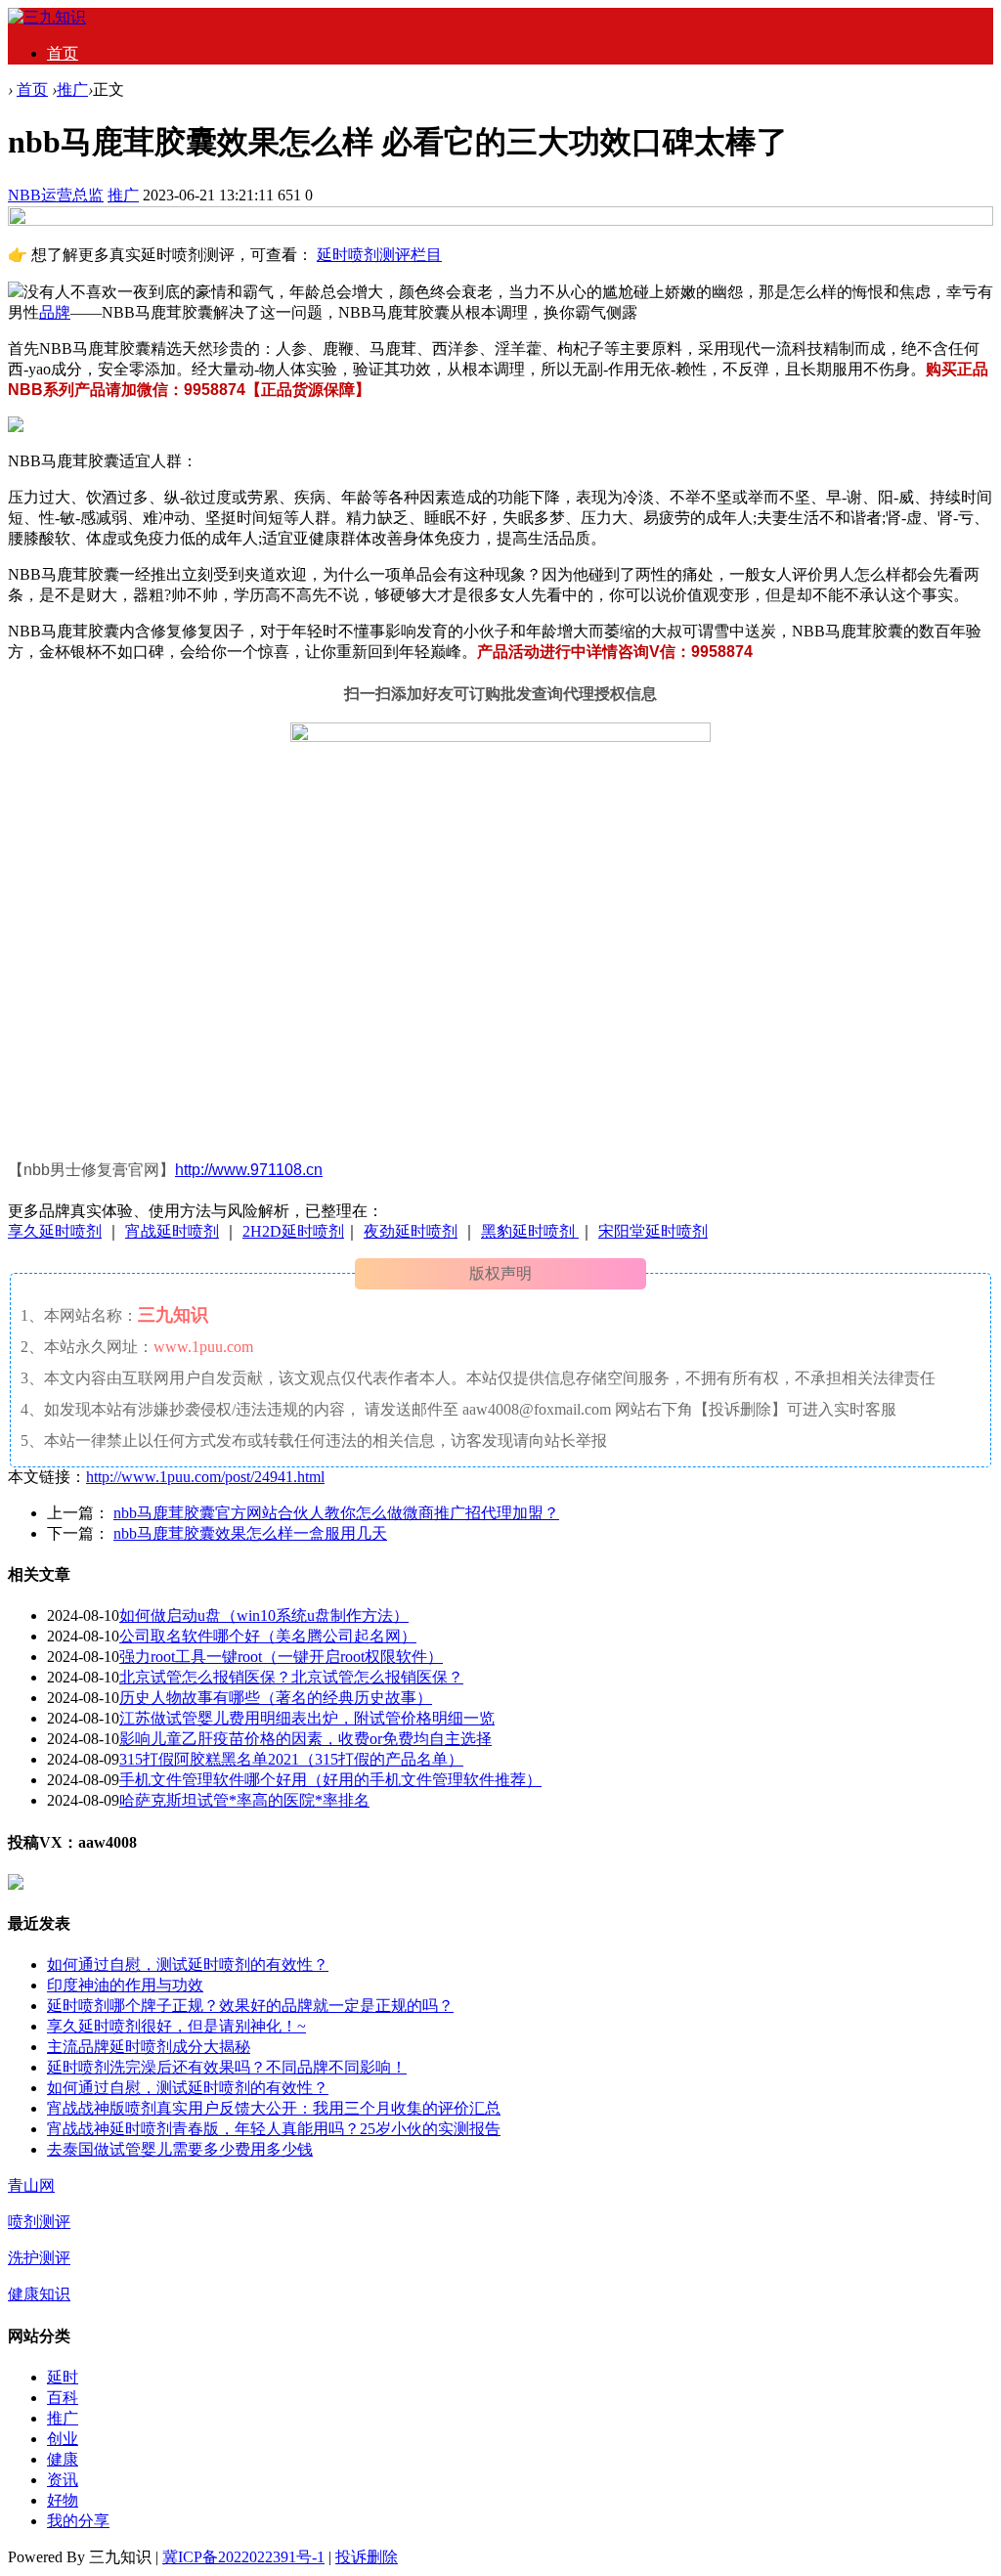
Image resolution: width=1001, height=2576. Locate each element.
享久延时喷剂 (55, 1231)
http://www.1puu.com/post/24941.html (205, 1477)
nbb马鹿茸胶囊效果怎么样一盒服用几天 (250, 1533)
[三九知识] (47, 17)
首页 (63, 53)
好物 (63, 2500)
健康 (63, 2459)
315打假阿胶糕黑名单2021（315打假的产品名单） (291, 1759)
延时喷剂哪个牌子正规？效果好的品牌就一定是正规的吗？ (250, 2006)
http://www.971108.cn (249, 1170)
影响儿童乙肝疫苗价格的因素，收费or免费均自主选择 (305, 1739)
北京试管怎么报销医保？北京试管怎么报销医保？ (291, 1677)
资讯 (63, 2480)
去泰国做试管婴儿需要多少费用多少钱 (180, 2149)
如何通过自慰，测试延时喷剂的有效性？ (188, 1965)
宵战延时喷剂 (172, 1231)
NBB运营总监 (56, 195)
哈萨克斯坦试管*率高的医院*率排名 (244, 1800)
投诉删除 (367, 2557)
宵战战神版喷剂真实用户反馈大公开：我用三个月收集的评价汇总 (274, 2108)
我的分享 (78, 2521)
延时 (63, 2377)
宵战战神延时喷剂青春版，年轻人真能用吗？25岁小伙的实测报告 (274, 2129)
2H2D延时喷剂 (293, 1231)
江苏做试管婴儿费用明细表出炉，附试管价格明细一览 (307, 1718)
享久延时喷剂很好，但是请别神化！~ (176, 2026)
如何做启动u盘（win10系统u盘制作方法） (264, 1615)
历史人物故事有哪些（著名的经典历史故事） (276, 1698)
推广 (72, 89)
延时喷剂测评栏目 (379, 255)
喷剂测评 (39, 2222)
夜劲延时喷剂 (411, 1231)
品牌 (55, 312)
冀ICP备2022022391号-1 (243, 2557)
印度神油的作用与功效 (125, 1985)
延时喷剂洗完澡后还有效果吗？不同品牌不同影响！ (227, 2067)
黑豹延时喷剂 (530, 1231)
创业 (63, 2439)
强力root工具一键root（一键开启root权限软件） (281, 1657)
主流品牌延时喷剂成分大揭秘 (149, 2047)
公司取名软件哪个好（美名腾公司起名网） (268, 1636)
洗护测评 (39, 2258)
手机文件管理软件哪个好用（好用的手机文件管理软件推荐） (330, 1780)
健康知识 (39, 2294)
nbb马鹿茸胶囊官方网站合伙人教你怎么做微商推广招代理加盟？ (336, 1513)
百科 (63, 2398)
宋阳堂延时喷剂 (653, 1231)
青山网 (31, 2185)
